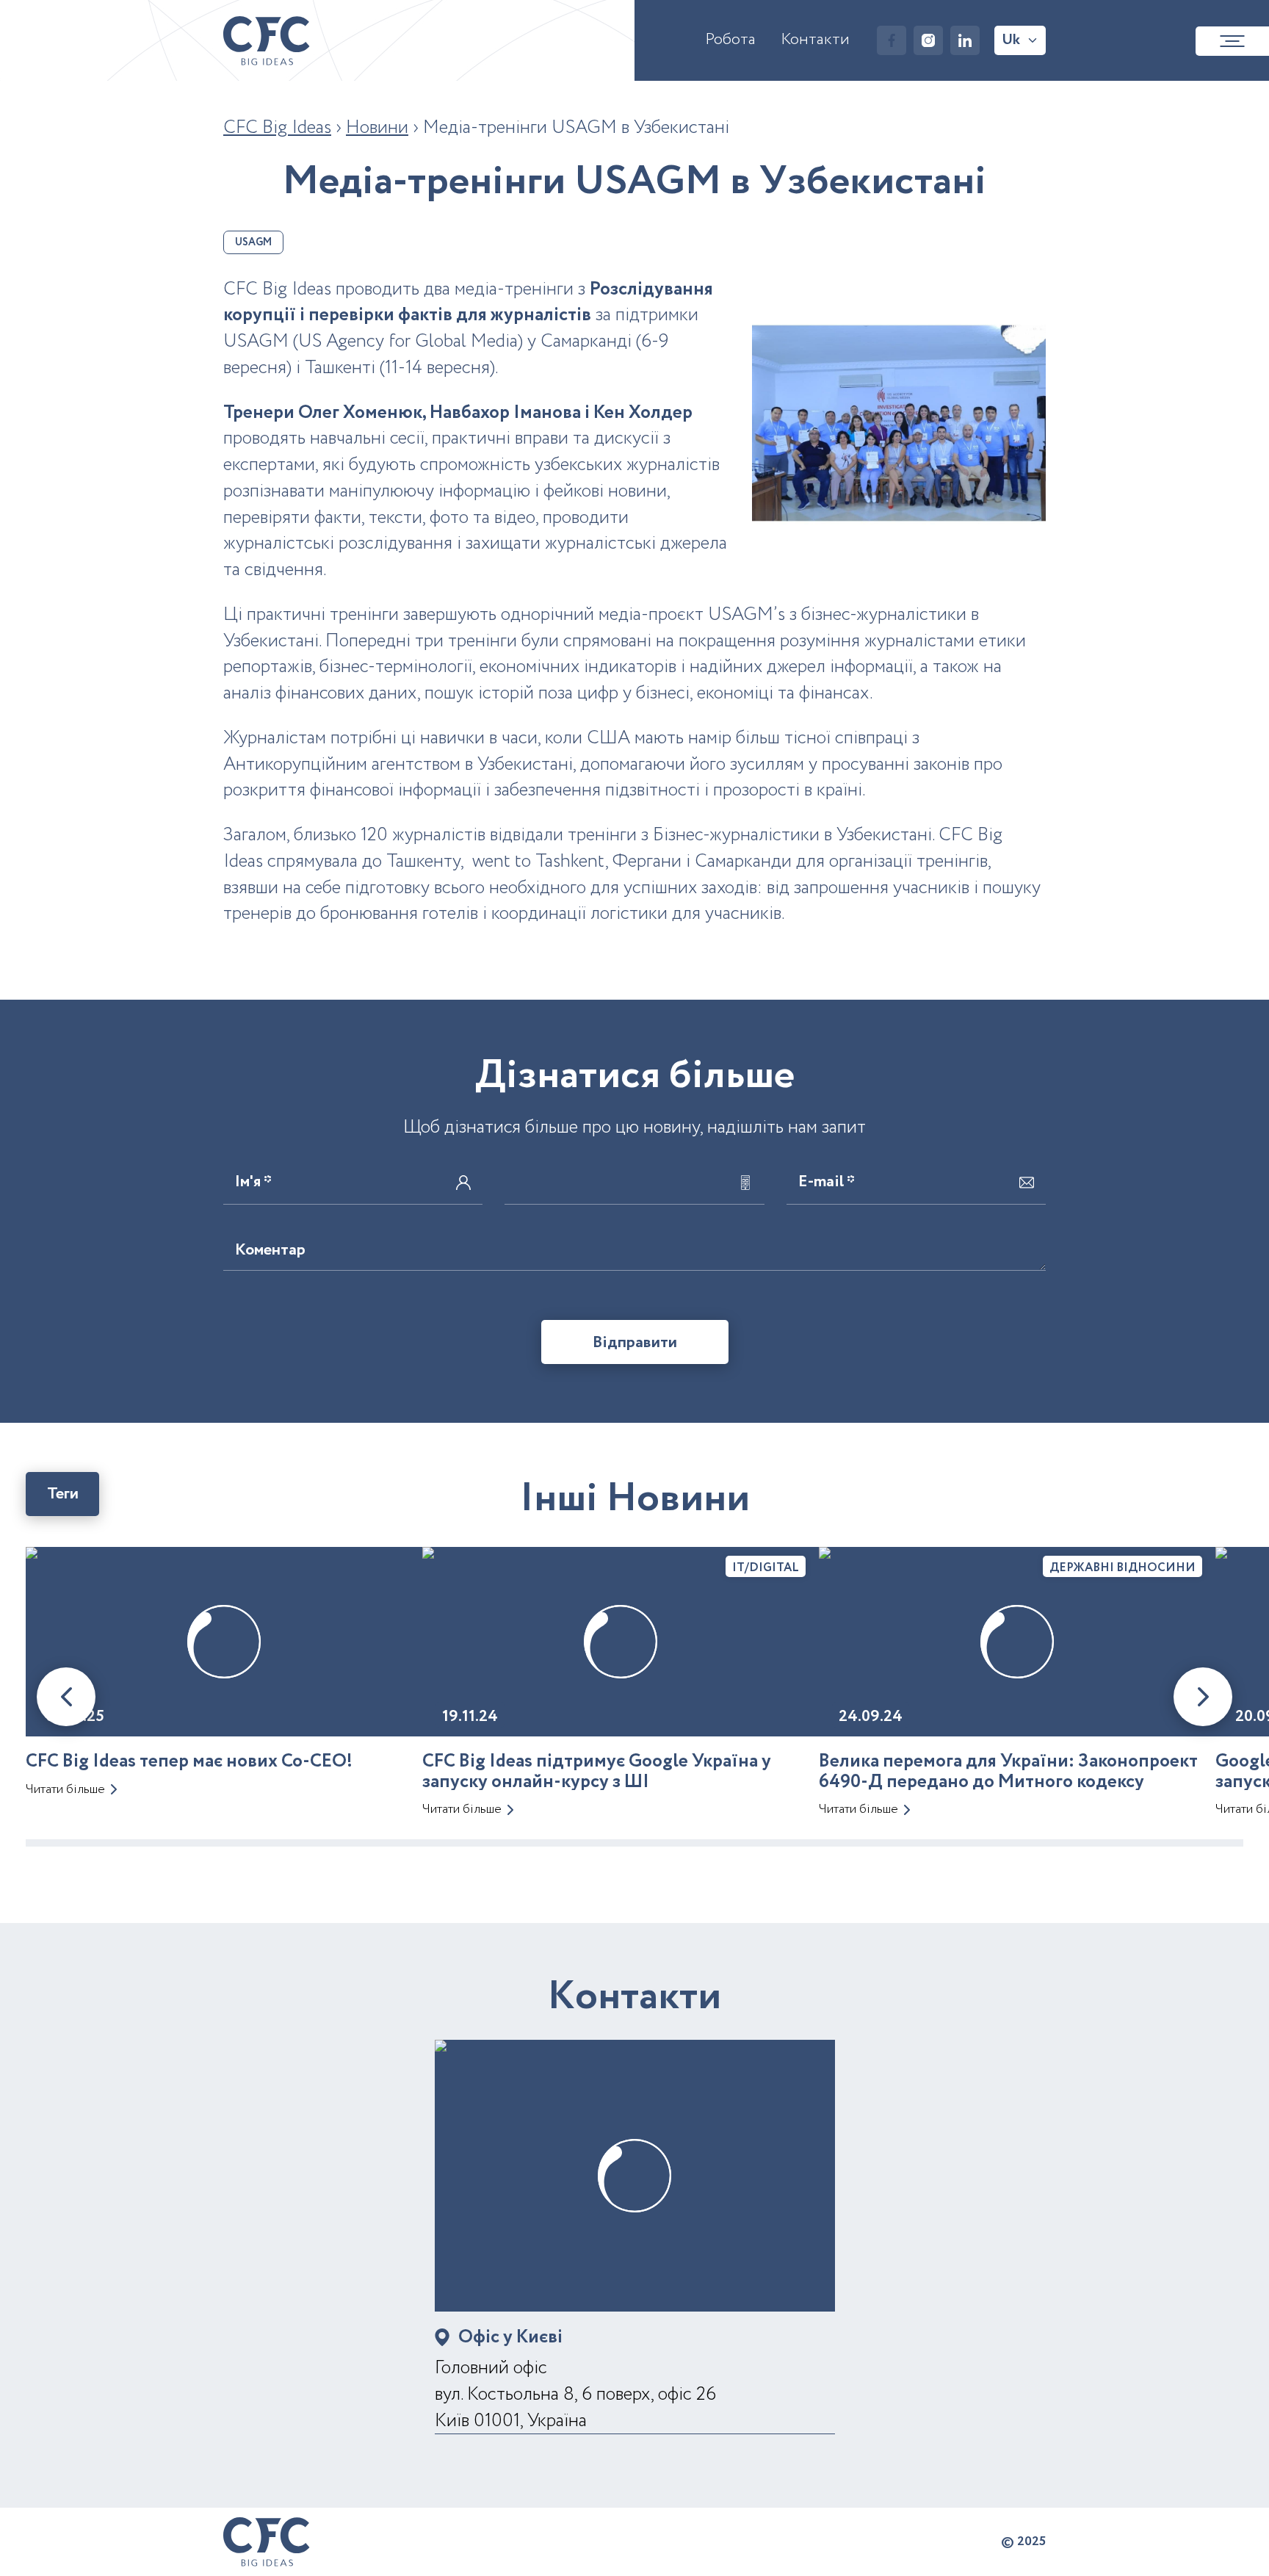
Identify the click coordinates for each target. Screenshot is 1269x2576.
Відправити (635, 1343)
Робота (730, 40)
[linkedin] (965, 40)
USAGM (253, 242)
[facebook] (892, 40)
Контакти (815, 40)
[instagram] (928, 40)
